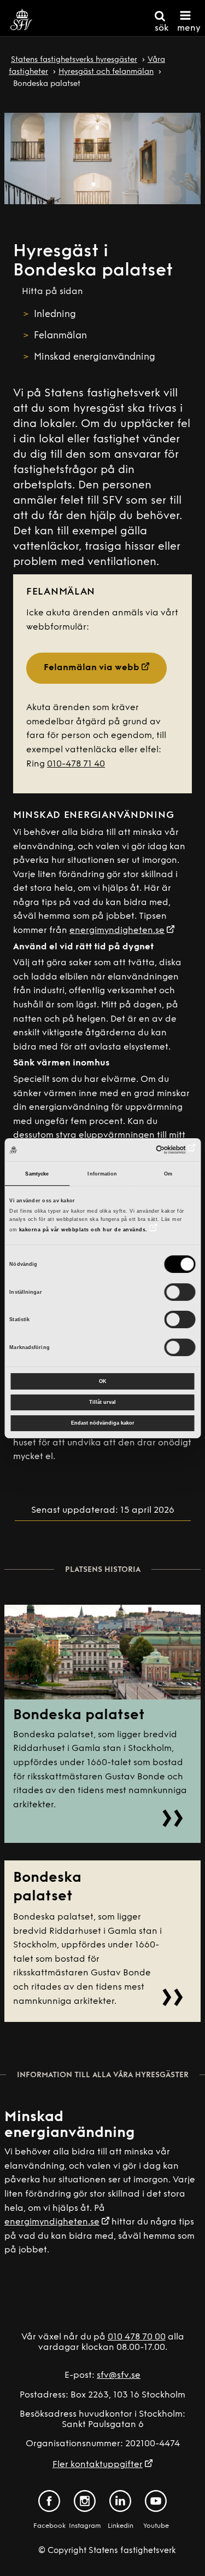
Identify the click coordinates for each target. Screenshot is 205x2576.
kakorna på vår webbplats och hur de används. (83, 1230)
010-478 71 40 (76, 764)
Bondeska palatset (79, 1716)
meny (189, 28)
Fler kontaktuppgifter (98, 2465)
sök (162, 28)
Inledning (55, 315)
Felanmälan (60, 336)
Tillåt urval (102, 1402)
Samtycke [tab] (37, 1174)
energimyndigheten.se (117, 931)
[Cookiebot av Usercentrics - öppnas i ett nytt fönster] (148, 1150)
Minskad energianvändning (96, 357)
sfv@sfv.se (119, 2376)
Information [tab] (102, 1174)
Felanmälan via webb (92, 668)
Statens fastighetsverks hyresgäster (74, 60)
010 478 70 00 (137, 2337)
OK (103, 1381)
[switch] (180, 1292)
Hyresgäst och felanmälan (106, 72)
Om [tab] (168, 1174)
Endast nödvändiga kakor (103, 1423)
